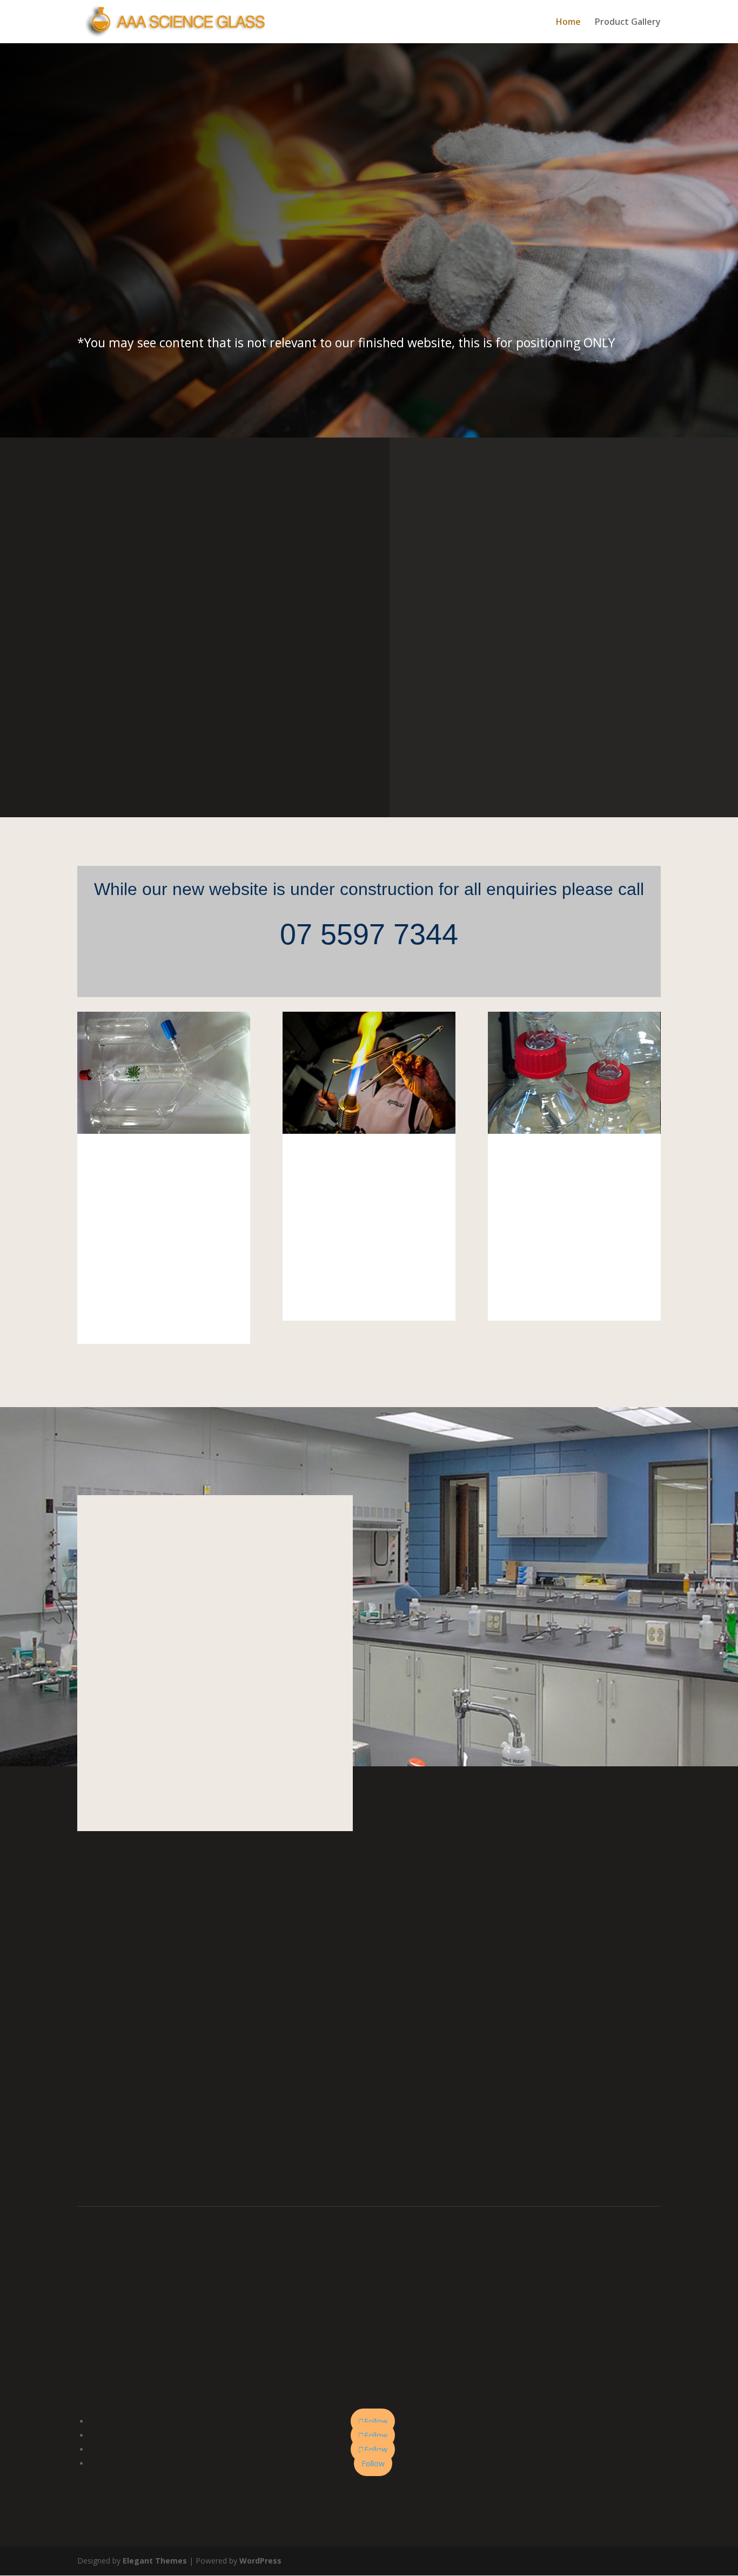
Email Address (191, 2034)
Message (182, 2104)
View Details (164, 1313)
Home (568, 23)
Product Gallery (628, 23)
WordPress (260, 2561)
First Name (186, 1985)
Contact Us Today (137, 294)
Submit (196, 2123)
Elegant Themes (155, 2561)
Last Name (186, 2010)
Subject (179, 2058)
